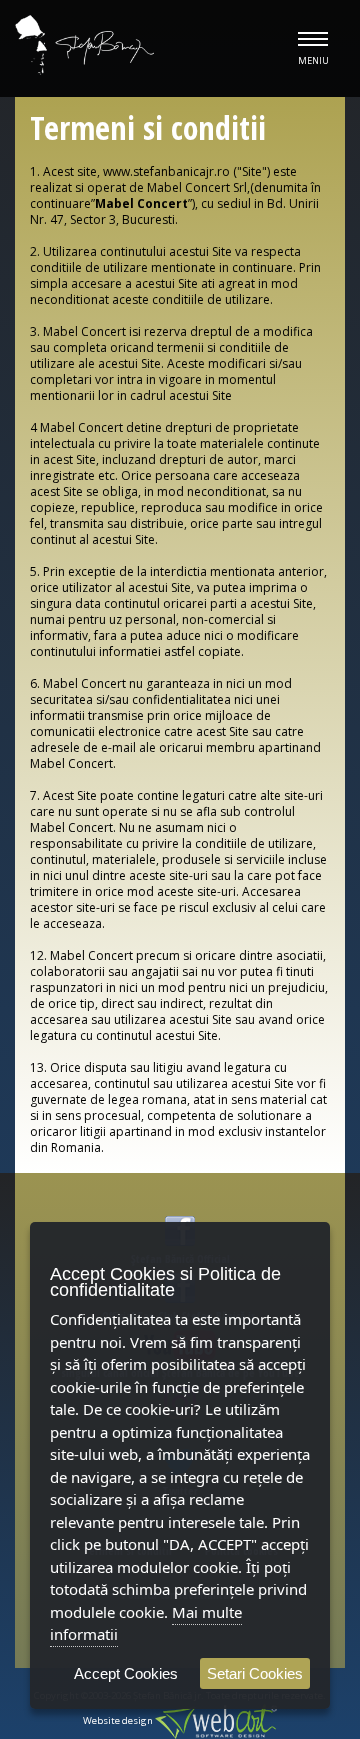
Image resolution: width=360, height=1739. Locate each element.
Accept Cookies (126, 1673)
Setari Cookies (255, 1673)
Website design (119, 1720)
